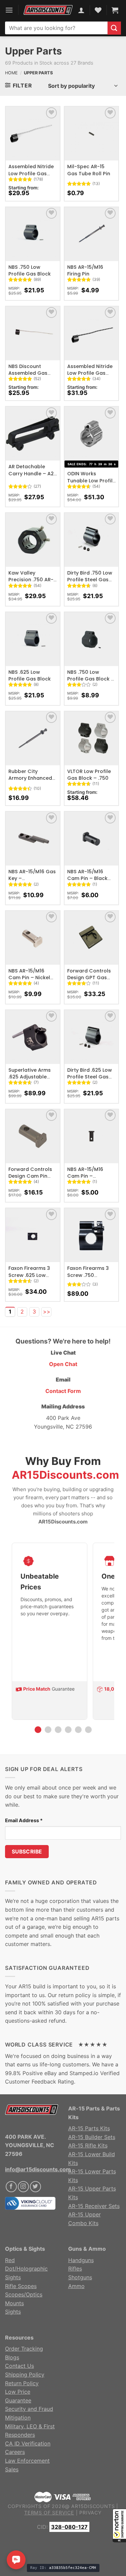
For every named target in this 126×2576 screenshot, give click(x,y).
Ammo (76, 2286)
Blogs (12, 2357)
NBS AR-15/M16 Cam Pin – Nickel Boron (29, 978)
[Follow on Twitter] (35, 2187)
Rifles (75, 2269)
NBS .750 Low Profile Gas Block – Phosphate (91, 679)
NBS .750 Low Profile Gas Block (30, 270)
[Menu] (9, 10)
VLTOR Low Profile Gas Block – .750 (89, 775)
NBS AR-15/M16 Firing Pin (85, 270)
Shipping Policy (25, 2375)
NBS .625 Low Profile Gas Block (30, 675)
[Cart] (115, 10)
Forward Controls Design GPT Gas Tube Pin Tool (89, 978)
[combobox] (56, 28)
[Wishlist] (52, 113)
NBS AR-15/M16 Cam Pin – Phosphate (85, 1176)
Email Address (24, 1820)
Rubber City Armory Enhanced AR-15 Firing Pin (30, 778)
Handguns (81, 2260)
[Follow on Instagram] (23, 2187)
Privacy (91, 2513)
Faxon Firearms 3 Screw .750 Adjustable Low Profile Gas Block (88, 1278)
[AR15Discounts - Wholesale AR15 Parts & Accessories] (48, 10)
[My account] (81, 10)
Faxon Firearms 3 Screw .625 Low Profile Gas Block (30, 1275)
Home (11, 73)
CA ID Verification (28, 2443)
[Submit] (114, 28)
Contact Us (19, 2366)
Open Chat (63, 1364)
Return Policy (22, 2383)
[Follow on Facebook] (11, 2187)
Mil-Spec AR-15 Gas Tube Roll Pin (89, 170)
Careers (15, 2452)
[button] (119, 2526)
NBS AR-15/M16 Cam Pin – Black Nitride (87, 878)
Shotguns (80, 2277)
